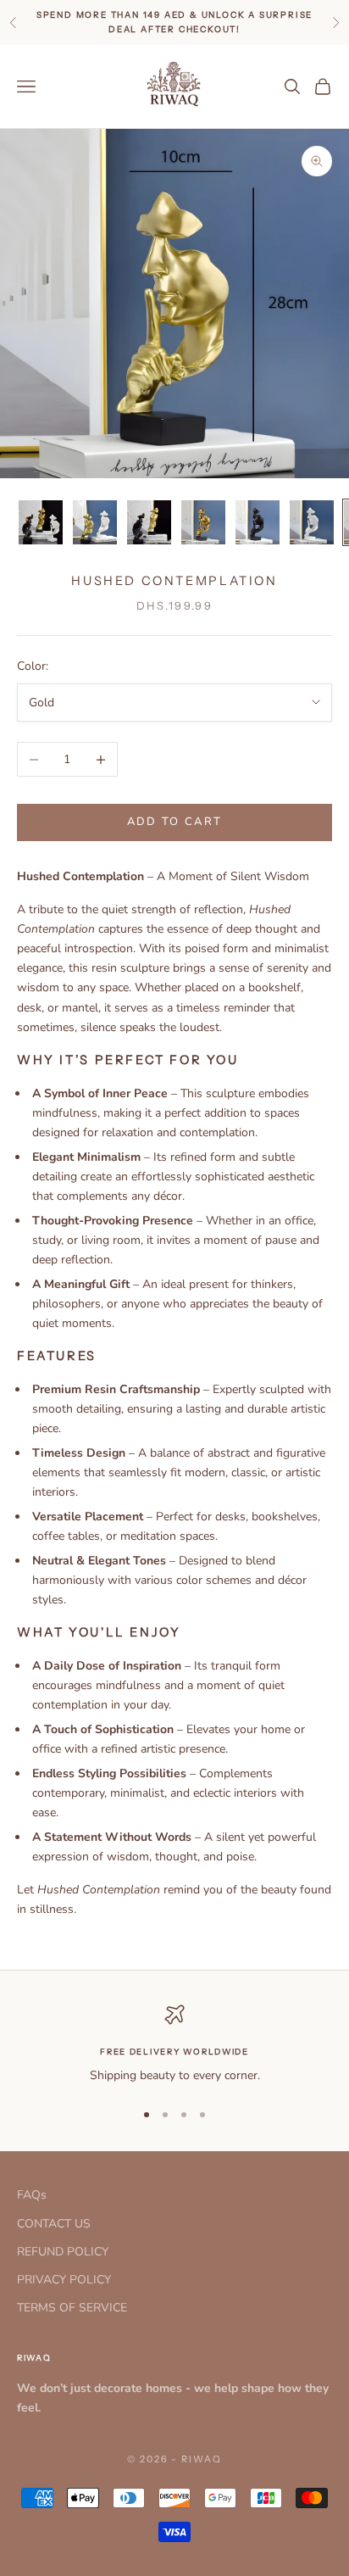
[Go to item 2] (95, 522)
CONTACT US (54, 2224)
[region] (174, 2045)
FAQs (32, 2195)
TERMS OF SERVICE (72, 2308)
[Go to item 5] (258, 522)
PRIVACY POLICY (64, 2280)
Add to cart (175, 822)
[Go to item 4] (203, 522)
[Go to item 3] (149, 522)
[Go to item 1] (41, 522)
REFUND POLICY (63, 2252)
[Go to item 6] (312, 522)
